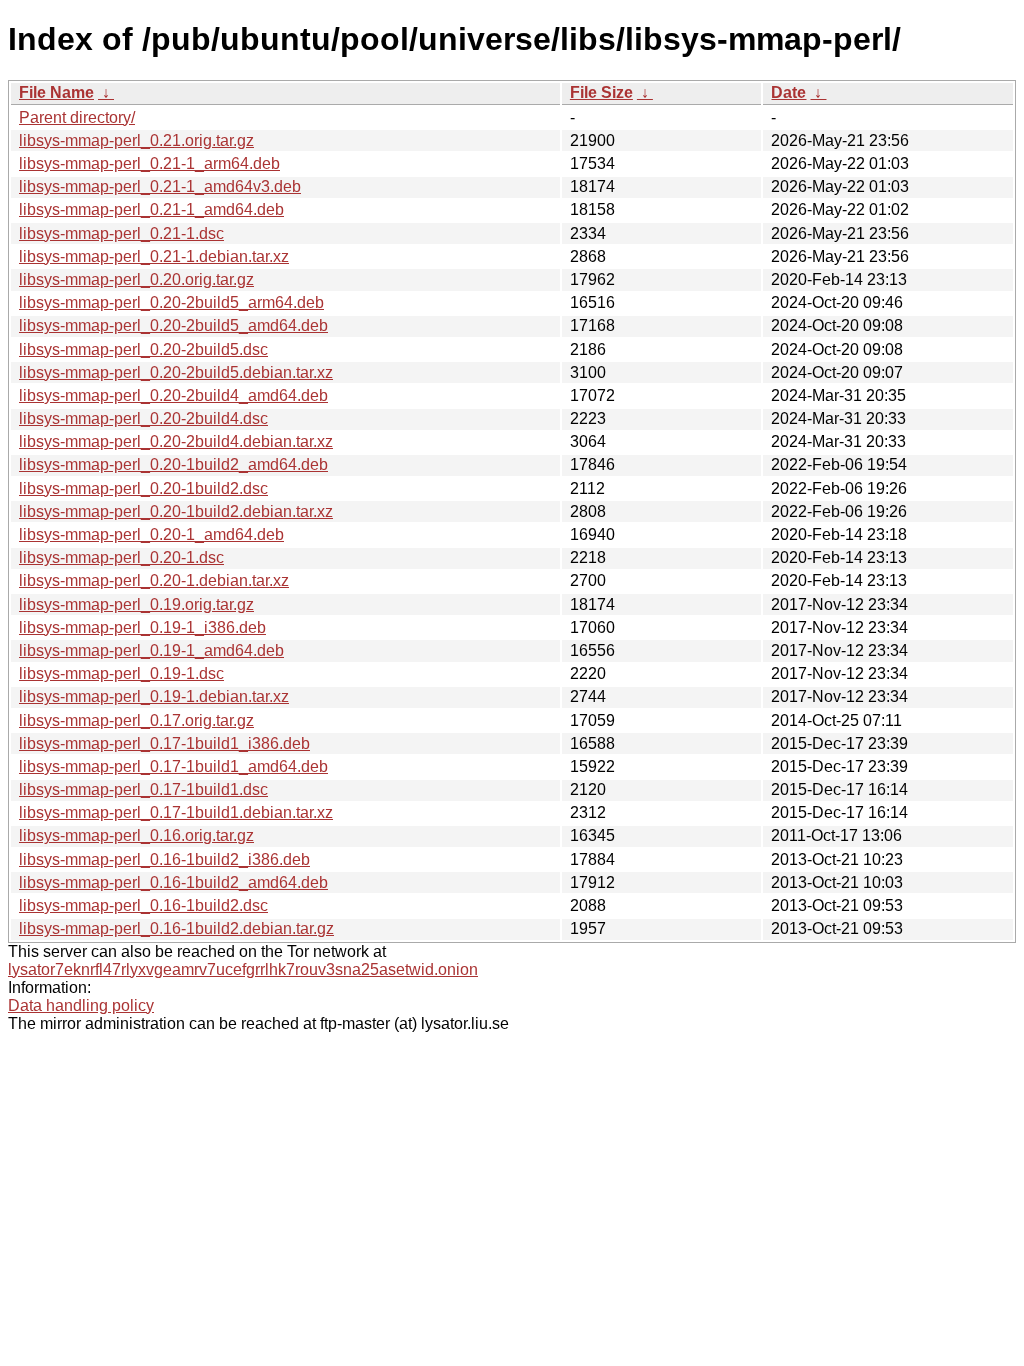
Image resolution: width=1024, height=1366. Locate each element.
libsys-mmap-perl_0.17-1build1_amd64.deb (173, 766)
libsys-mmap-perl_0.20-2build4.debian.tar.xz (176, 441)
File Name (56, 92)
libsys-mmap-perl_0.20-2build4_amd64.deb (173, 395)
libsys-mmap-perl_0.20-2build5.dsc (143, 349)
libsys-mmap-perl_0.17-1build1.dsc (143, 789)
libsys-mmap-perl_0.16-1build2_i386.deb (164, 859)
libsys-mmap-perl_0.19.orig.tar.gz (136, 604)
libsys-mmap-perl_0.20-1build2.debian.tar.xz (176, 511)
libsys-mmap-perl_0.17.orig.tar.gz (136, 720)
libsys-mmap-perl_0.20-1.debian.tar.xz (154, 580)
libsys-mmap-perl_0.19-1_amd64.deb (151, 650)
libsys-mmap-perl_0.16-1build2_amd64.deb (173, 882)
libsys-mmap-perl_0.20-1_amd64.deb (151, 534)
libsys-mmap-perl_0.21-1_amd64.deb (151, 209)
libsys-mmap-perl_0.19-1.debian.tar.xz (154, 696)
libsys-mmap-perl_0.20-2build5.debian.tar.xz (176, 372)
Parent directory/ (77, 117)
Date (788, 92)
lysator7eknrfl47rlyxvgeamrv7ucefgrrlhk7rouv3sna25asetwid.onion (243, 969)
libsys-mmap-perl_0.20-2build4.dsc (143, 418)
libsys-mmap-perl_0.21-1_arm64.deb (149, 163)
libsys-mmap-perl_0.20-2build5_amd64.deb (173, 325)
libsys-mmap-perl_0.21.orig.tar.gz (136, 140)
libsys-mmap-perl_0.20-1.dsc (121, 557)
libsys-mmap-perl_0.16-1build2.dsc (143, 905)
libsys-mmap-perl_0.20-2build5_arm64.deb (171, 302)
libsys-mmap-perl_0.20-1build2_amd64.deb (173, 464)
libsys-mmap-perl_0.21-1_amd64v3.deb (160, 186)
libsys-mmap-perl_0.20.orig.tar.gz (136, 279)
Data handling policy (81, 1005)
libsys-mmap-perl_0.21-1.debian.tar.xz (154, 256)
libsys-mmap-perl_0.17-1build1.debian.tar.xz (176, 812)
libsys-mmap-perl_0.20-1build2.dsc (143, 488)
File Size (601, 92)
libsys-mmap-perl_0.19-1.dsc (121, 673)
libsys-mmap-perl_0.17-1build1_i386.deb (164, 743)
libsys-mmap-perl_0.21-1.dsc (121, 233)
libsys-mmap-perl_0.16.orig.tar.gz (136, 835)
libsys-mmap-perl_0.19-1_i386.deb (142, 627)
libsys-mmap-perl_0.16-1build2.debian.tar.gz (176, 928)
